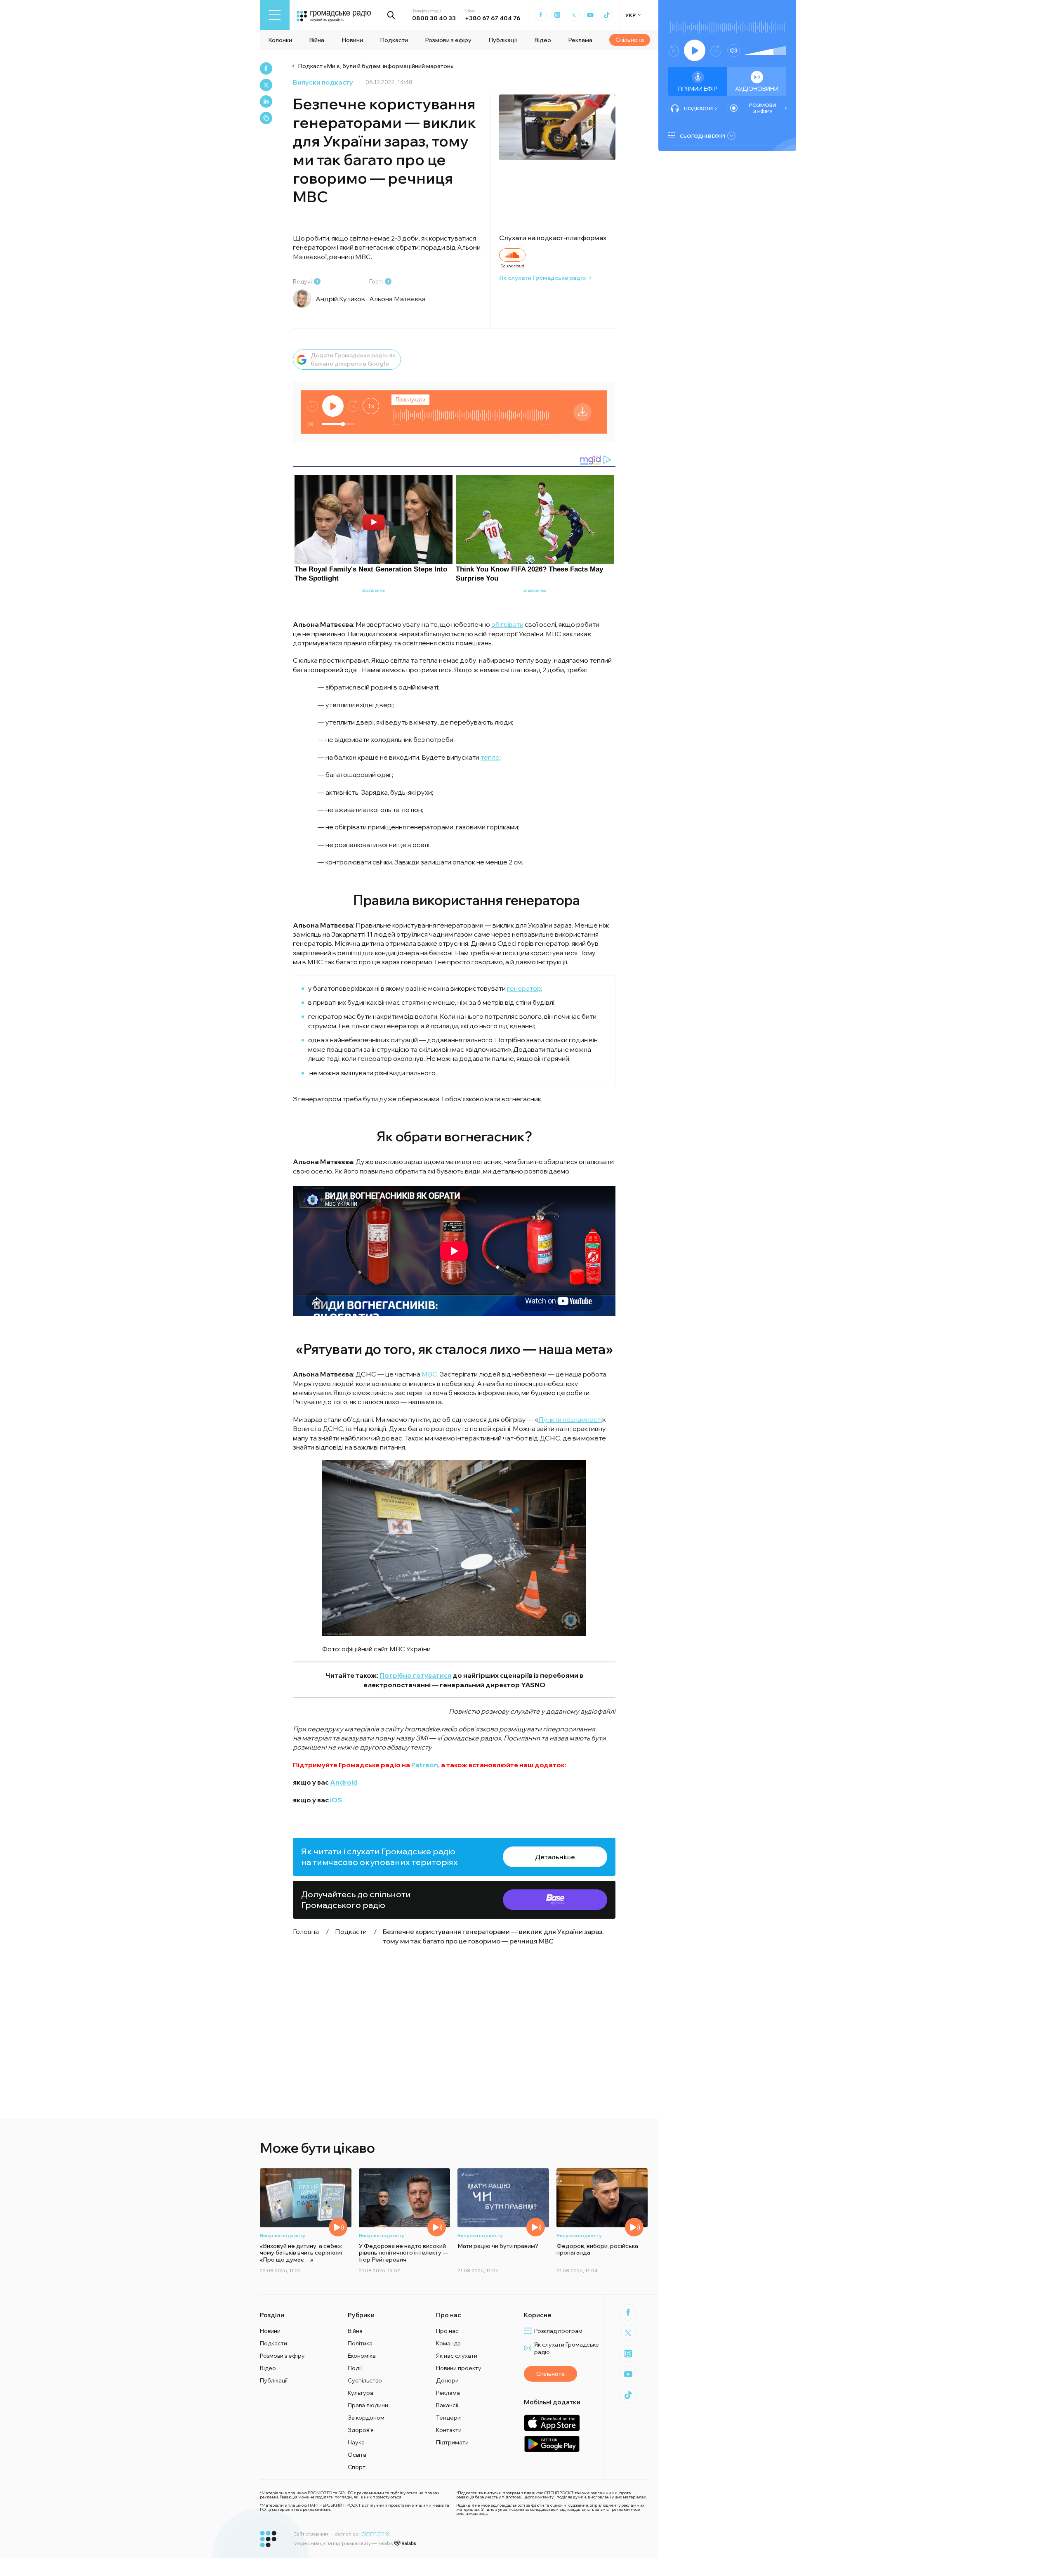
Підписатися (528, 1325)
